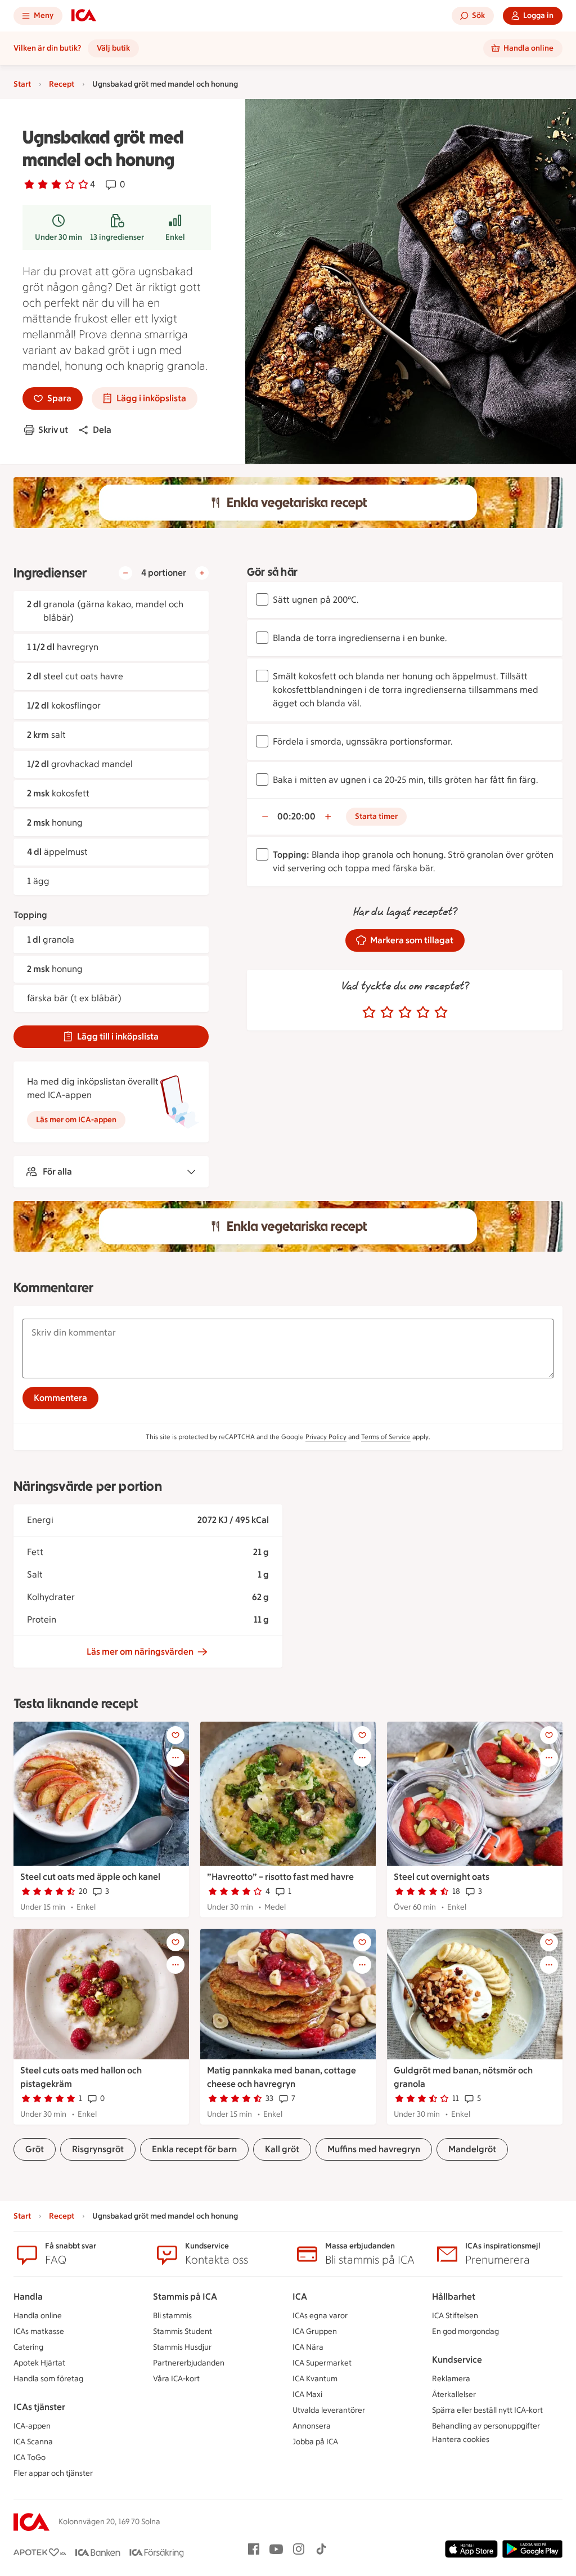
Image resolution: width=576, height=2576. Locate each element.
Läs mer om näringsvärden (140, 1652)
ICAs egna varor (320, 2316)
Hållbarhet (454, 2297)
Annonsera (312, 2426)
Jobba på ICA (315, 2442)
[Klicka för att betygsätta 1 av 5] (369, 1013)
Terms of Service (386, 1437)
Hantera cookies (461, 2440)
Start (22, 84)
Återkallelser (454, 2394)
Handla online (38, 2316)
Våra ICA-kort (176, 2379)
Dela (102, 430)
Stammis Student (183, 2331)
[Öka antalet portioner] (202, 573)
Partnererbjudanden (189, 2363)
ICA (300, 2297)
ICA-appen (32, 2426)
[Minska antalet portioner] (125, 573)
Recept (62, 84)
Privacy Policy (326, 1437)
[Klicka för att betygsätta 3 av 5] (405, 1013)
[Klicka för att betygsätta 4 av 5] (423, 1013)
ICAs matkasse (39, 2331)
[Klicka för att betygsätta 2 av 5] (387, 1013)
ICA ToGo (30, 2458)
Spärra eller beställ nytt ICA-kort (487, 2410)
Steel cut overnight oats (442, 1877)
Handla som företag (48, 2379)
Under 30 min (58, 237)
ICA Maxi (307, 2394)
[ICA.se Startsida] (84, 16)
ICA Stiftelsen (455, 2316)
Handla (28, 2297)
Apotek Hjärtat (39, 2363)
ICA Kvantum (315, 2379)
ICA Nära (308, 2347)
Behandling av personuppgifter (486, 2426)
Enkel (175, 237)
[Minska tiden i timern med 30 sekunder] (265, 817)
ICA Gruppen (315, 2331)
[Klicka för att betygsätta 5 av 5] (441, 1013)
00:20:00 (296, 816)
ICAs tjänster (39, 2407)
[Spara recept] (175, 1735)
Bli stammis (172, 2316)
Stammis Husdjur (182, 2347)
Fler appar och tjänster (53, 2473)
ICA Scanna (33, 2442)
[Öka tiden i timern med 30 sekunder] (328, 817)
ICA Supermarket (322, 2363)
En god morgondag (465, 2331)
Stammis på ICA (185, 2297)
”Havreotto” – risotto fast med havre (280, 1877)
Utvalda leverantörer (329, 2410)
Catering (28, 2347)
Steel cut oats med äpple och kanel (90, 1877)
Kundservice (457, 2360)
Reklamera (451, 2379)
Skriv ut (53, 430)
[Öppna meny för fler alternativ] (175, 1758)
